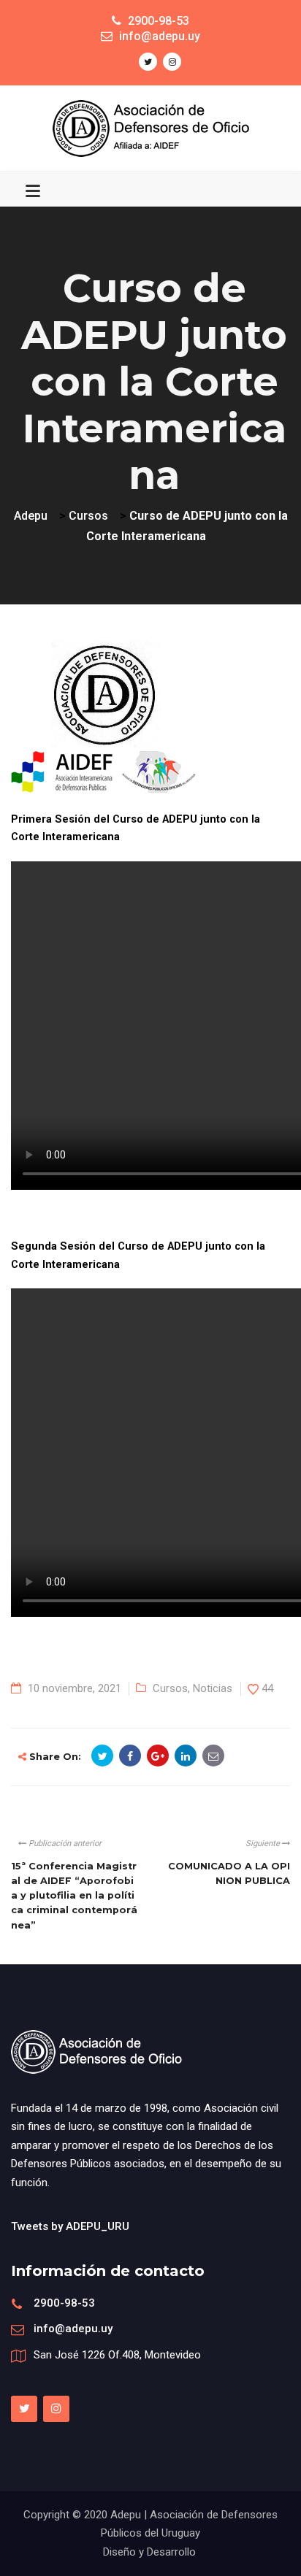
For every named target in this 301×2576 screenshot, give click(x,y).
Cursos (170, 1688)
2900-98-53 (64, 2303)
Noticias (213, 1688)
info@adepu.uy (73, 2329)
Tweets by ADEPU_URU (70, 2226)
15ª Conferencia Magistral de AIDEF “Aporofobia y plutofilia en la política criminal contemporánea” (74, 1896)
